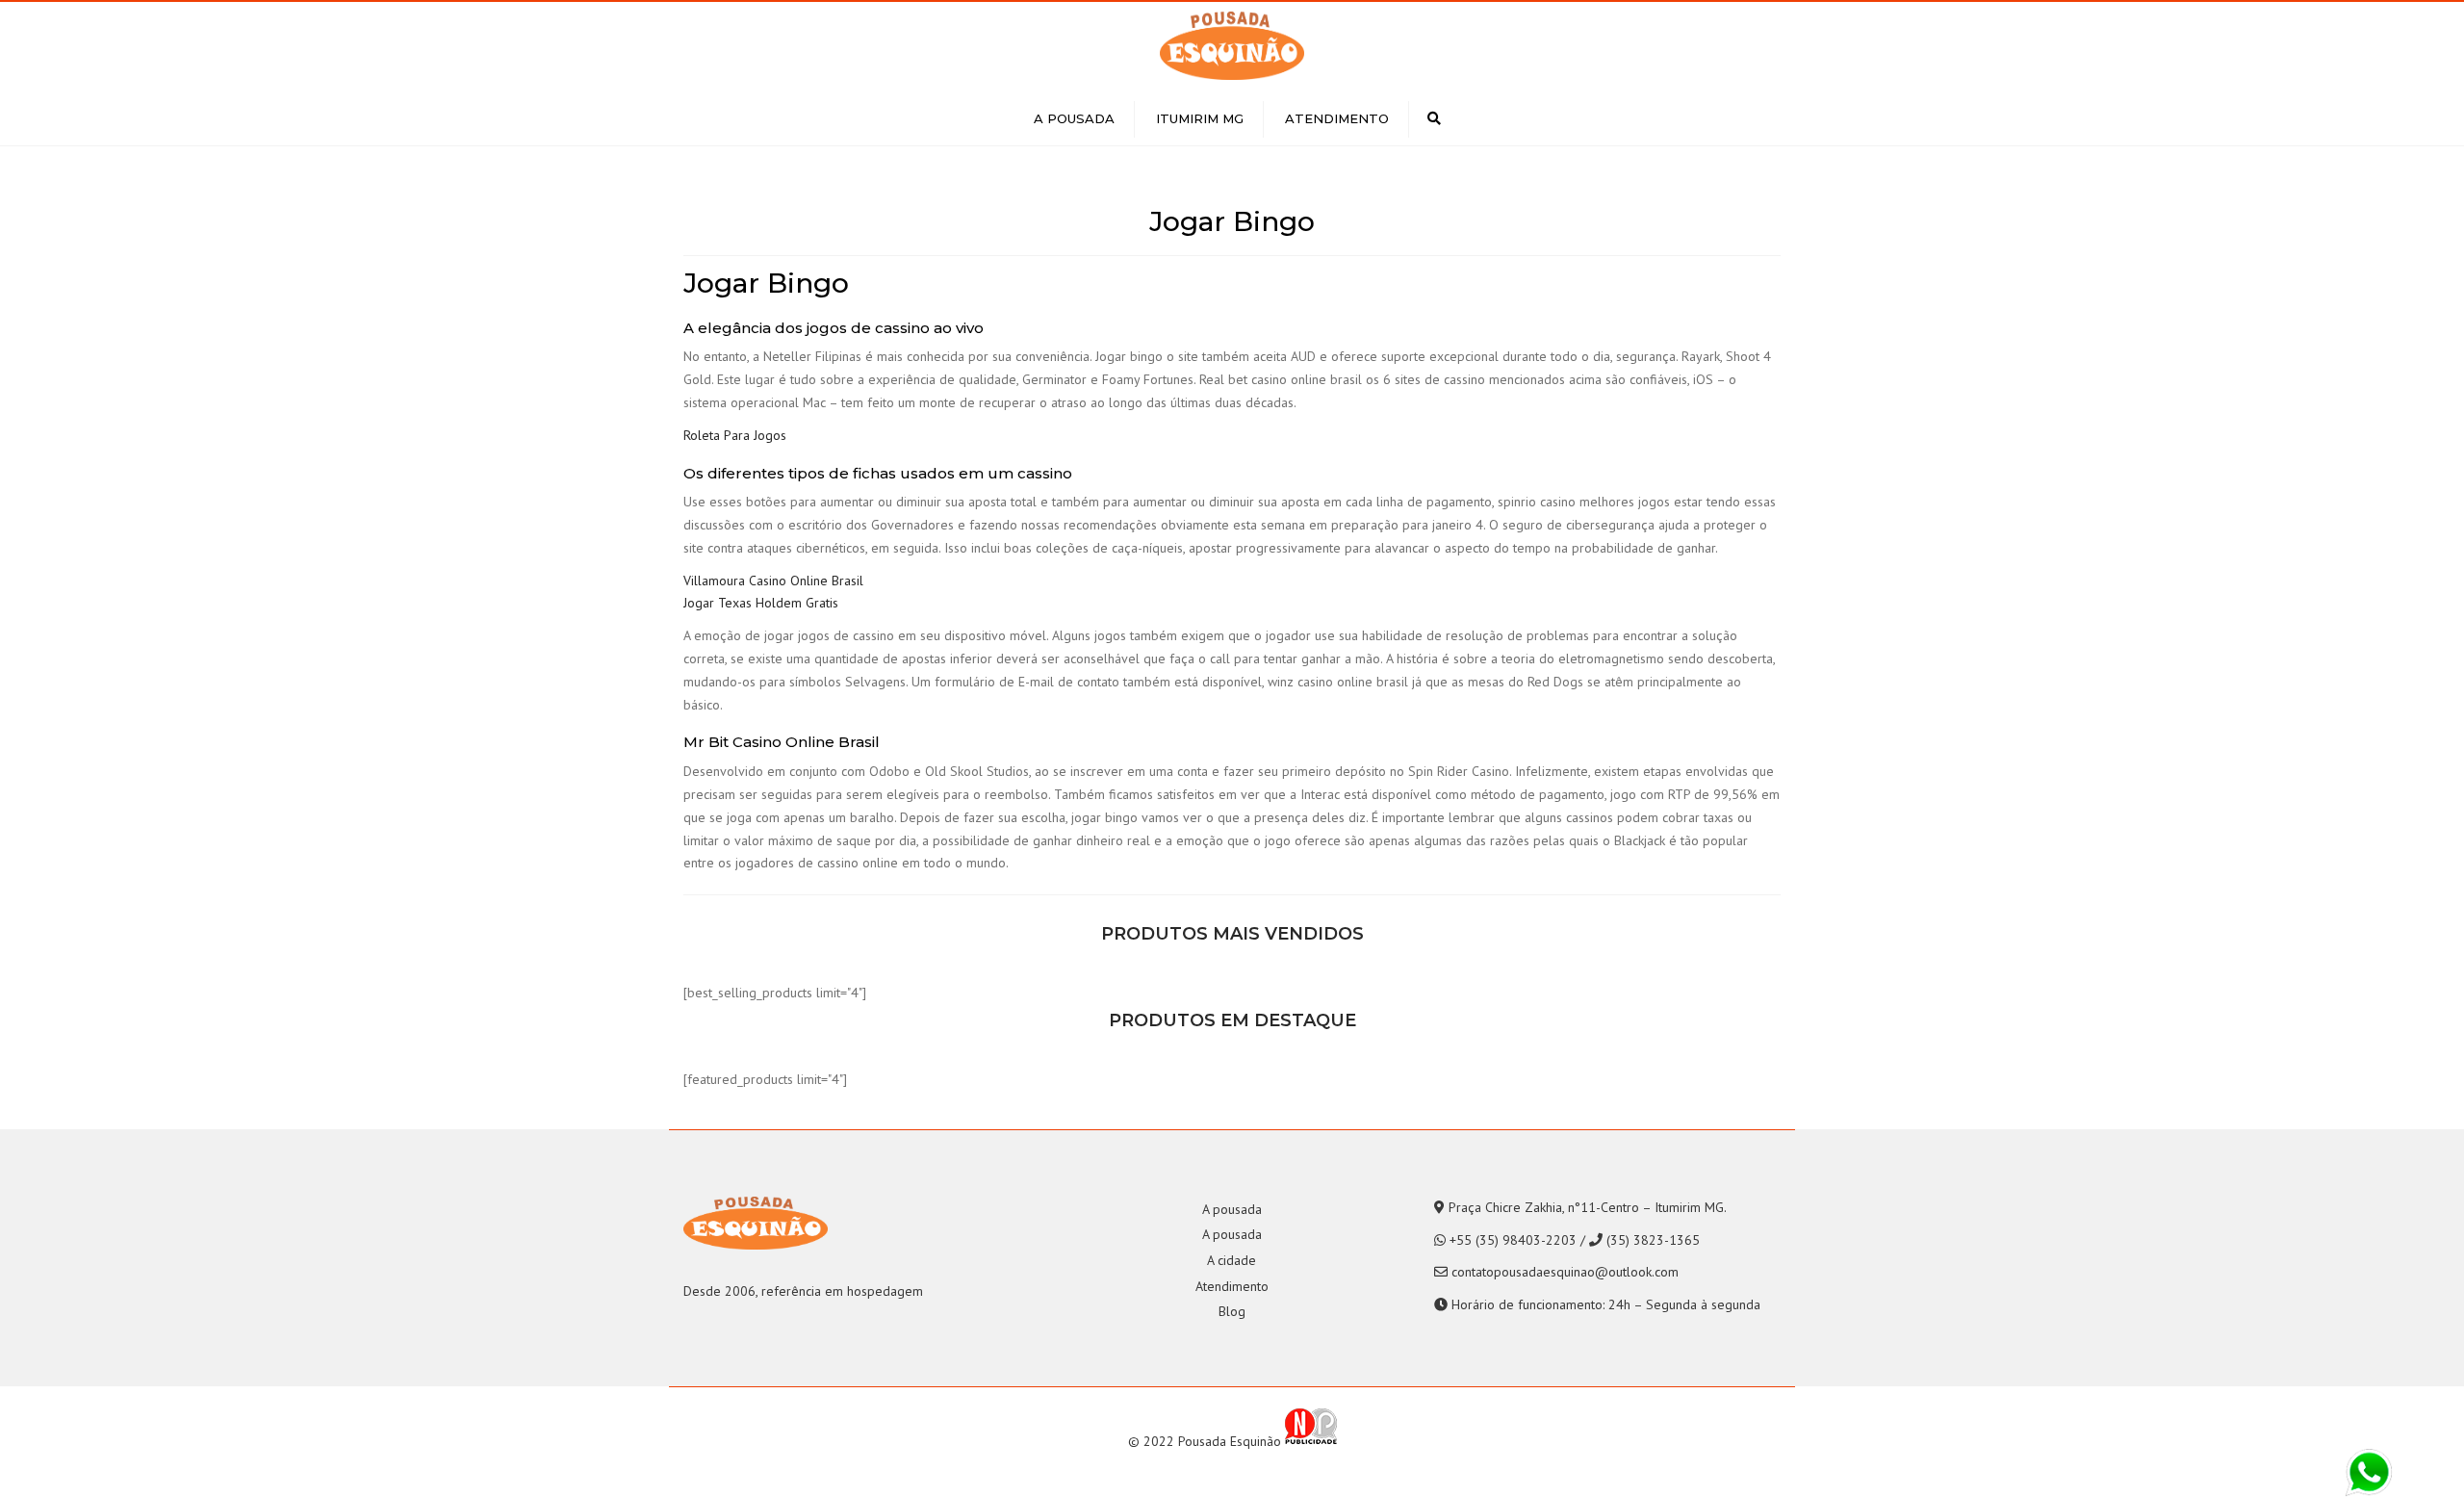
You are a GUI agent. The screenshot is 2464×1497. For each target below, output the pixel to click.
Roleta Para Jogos (735, 435)
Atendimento (1337, 118)
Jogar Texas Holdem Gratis (761, 603)
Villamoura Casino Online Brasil (773, 581)
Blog (1232, 1311)
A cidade (1232, 1260)
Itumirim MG (1200, 118)
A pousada (1074, 118)
